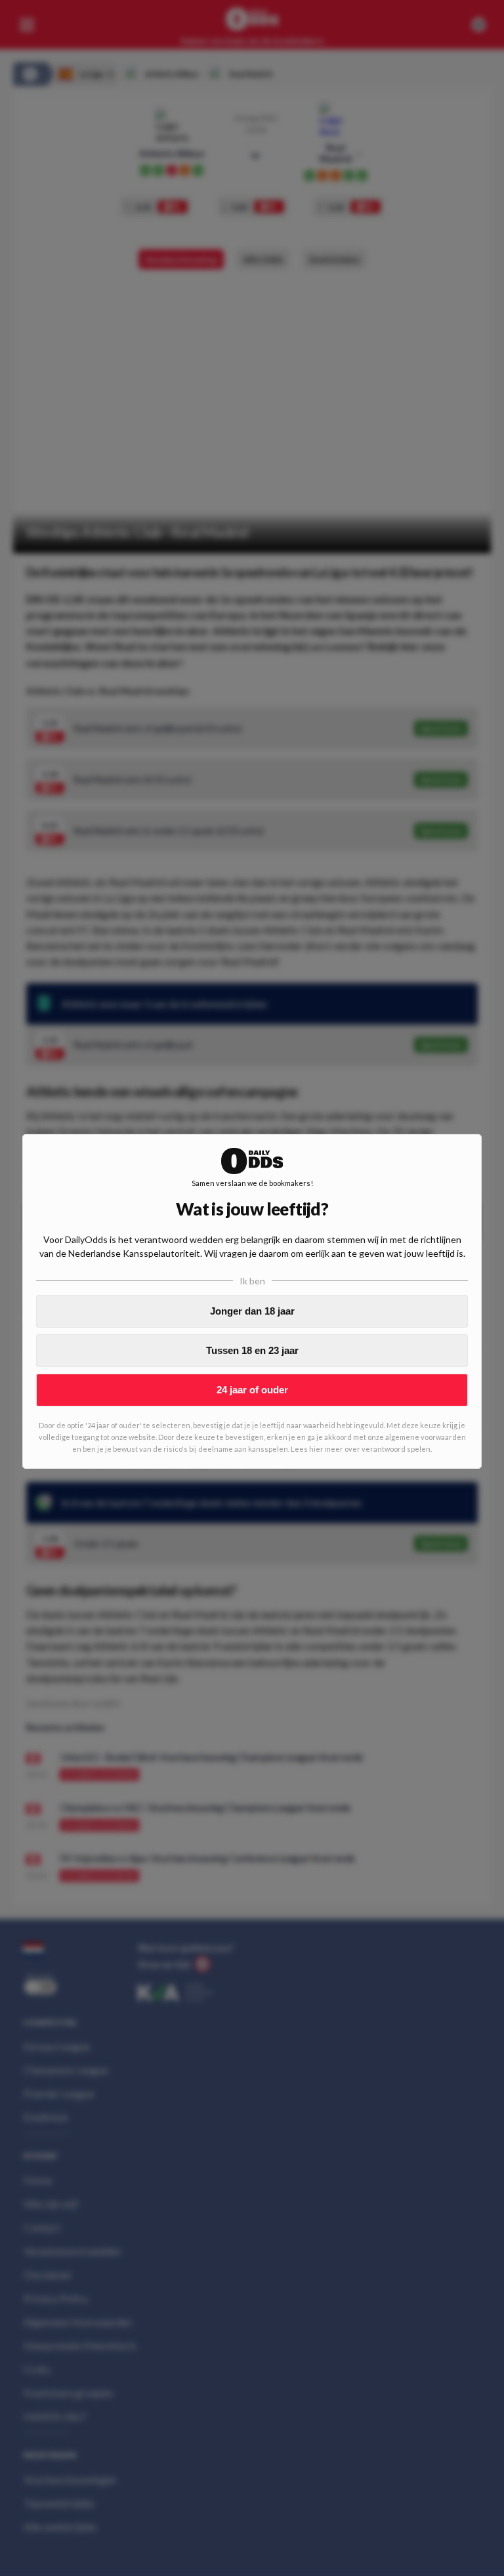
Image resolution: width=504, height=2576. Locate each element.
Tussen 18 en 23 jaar (252, 1350)
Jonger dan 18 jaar (252, 1311)
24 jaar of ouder (252, 1390)
